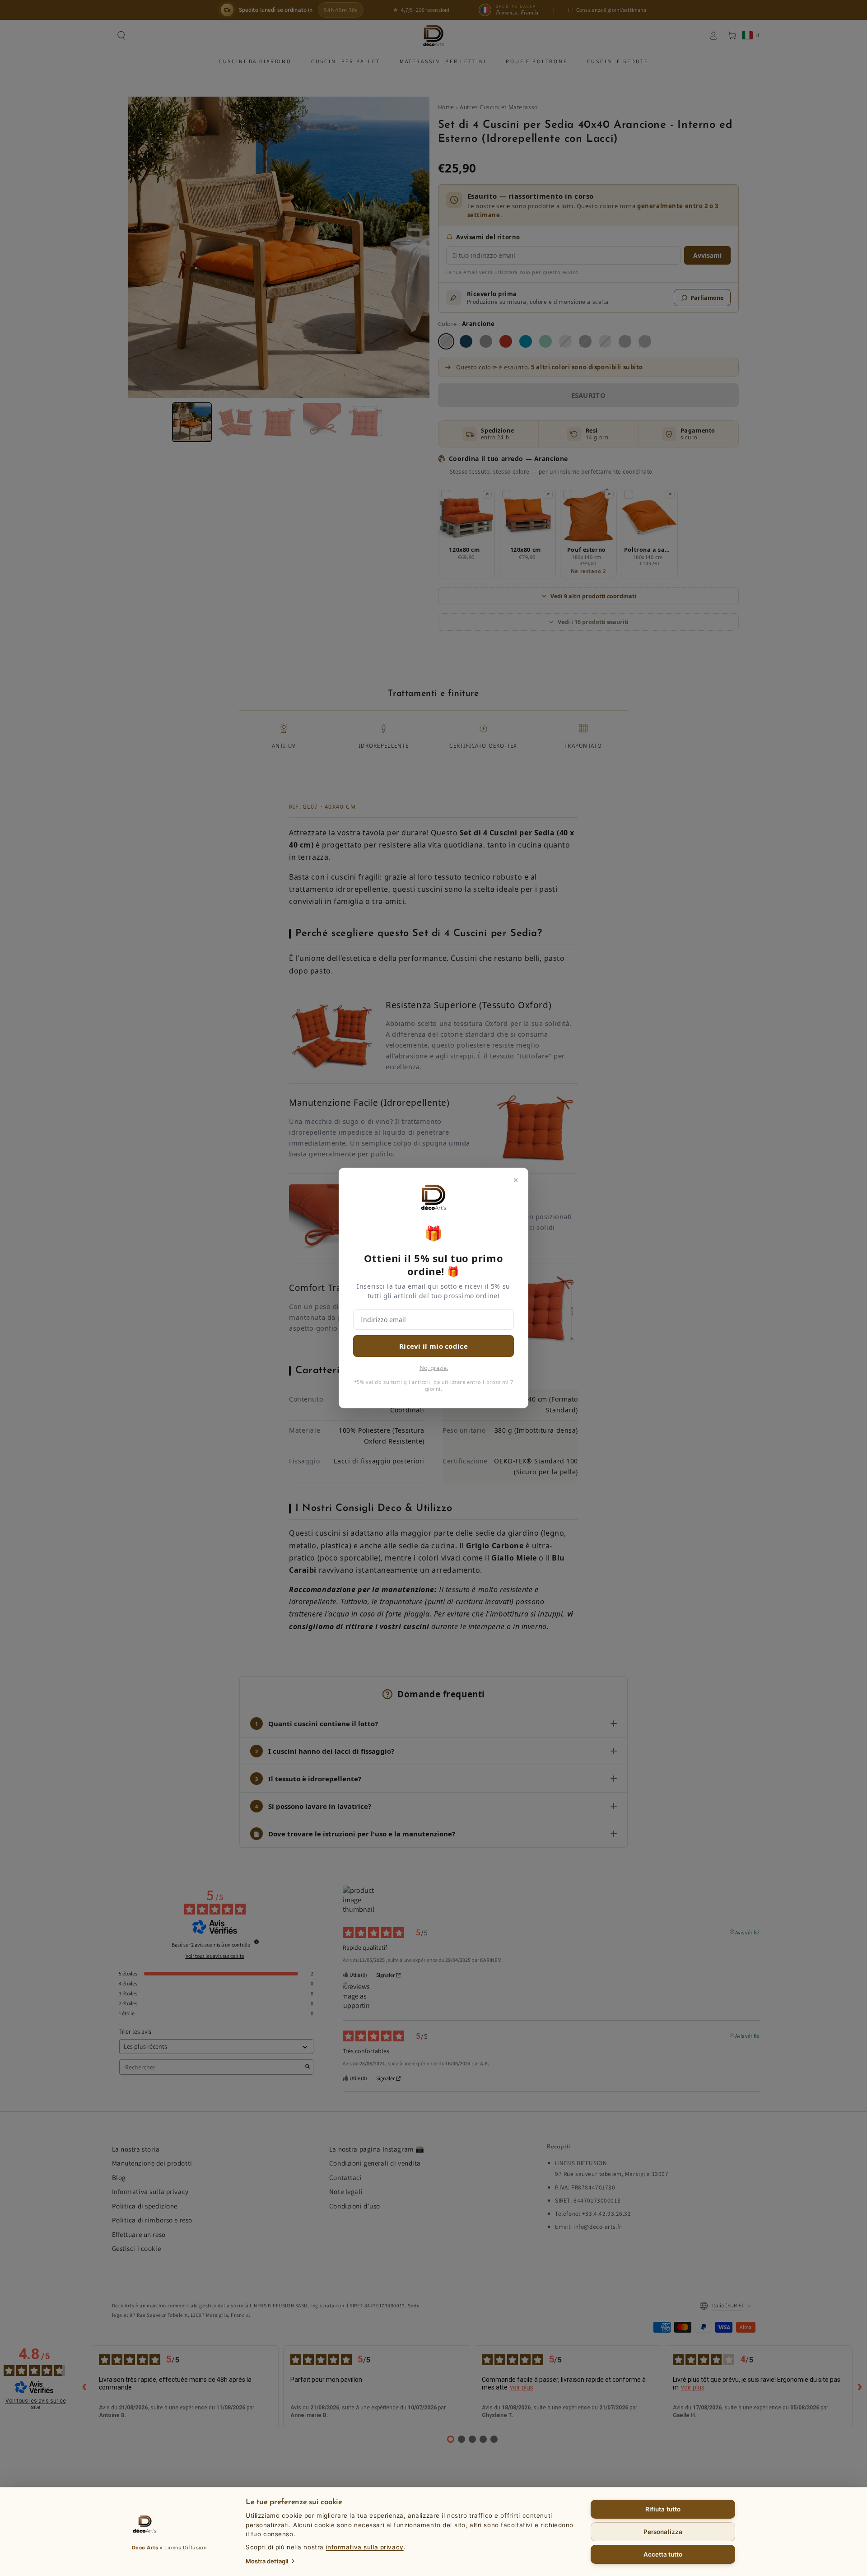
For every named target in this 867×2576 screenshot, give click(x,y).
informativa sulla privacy (364, 2547)
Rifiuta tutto (663, 2509)
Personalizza (663, 2532)
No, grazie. (434, 1368)
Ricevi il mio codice (433, 1346)
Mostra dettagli (267, 2561)
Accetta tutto (663, 2554)
